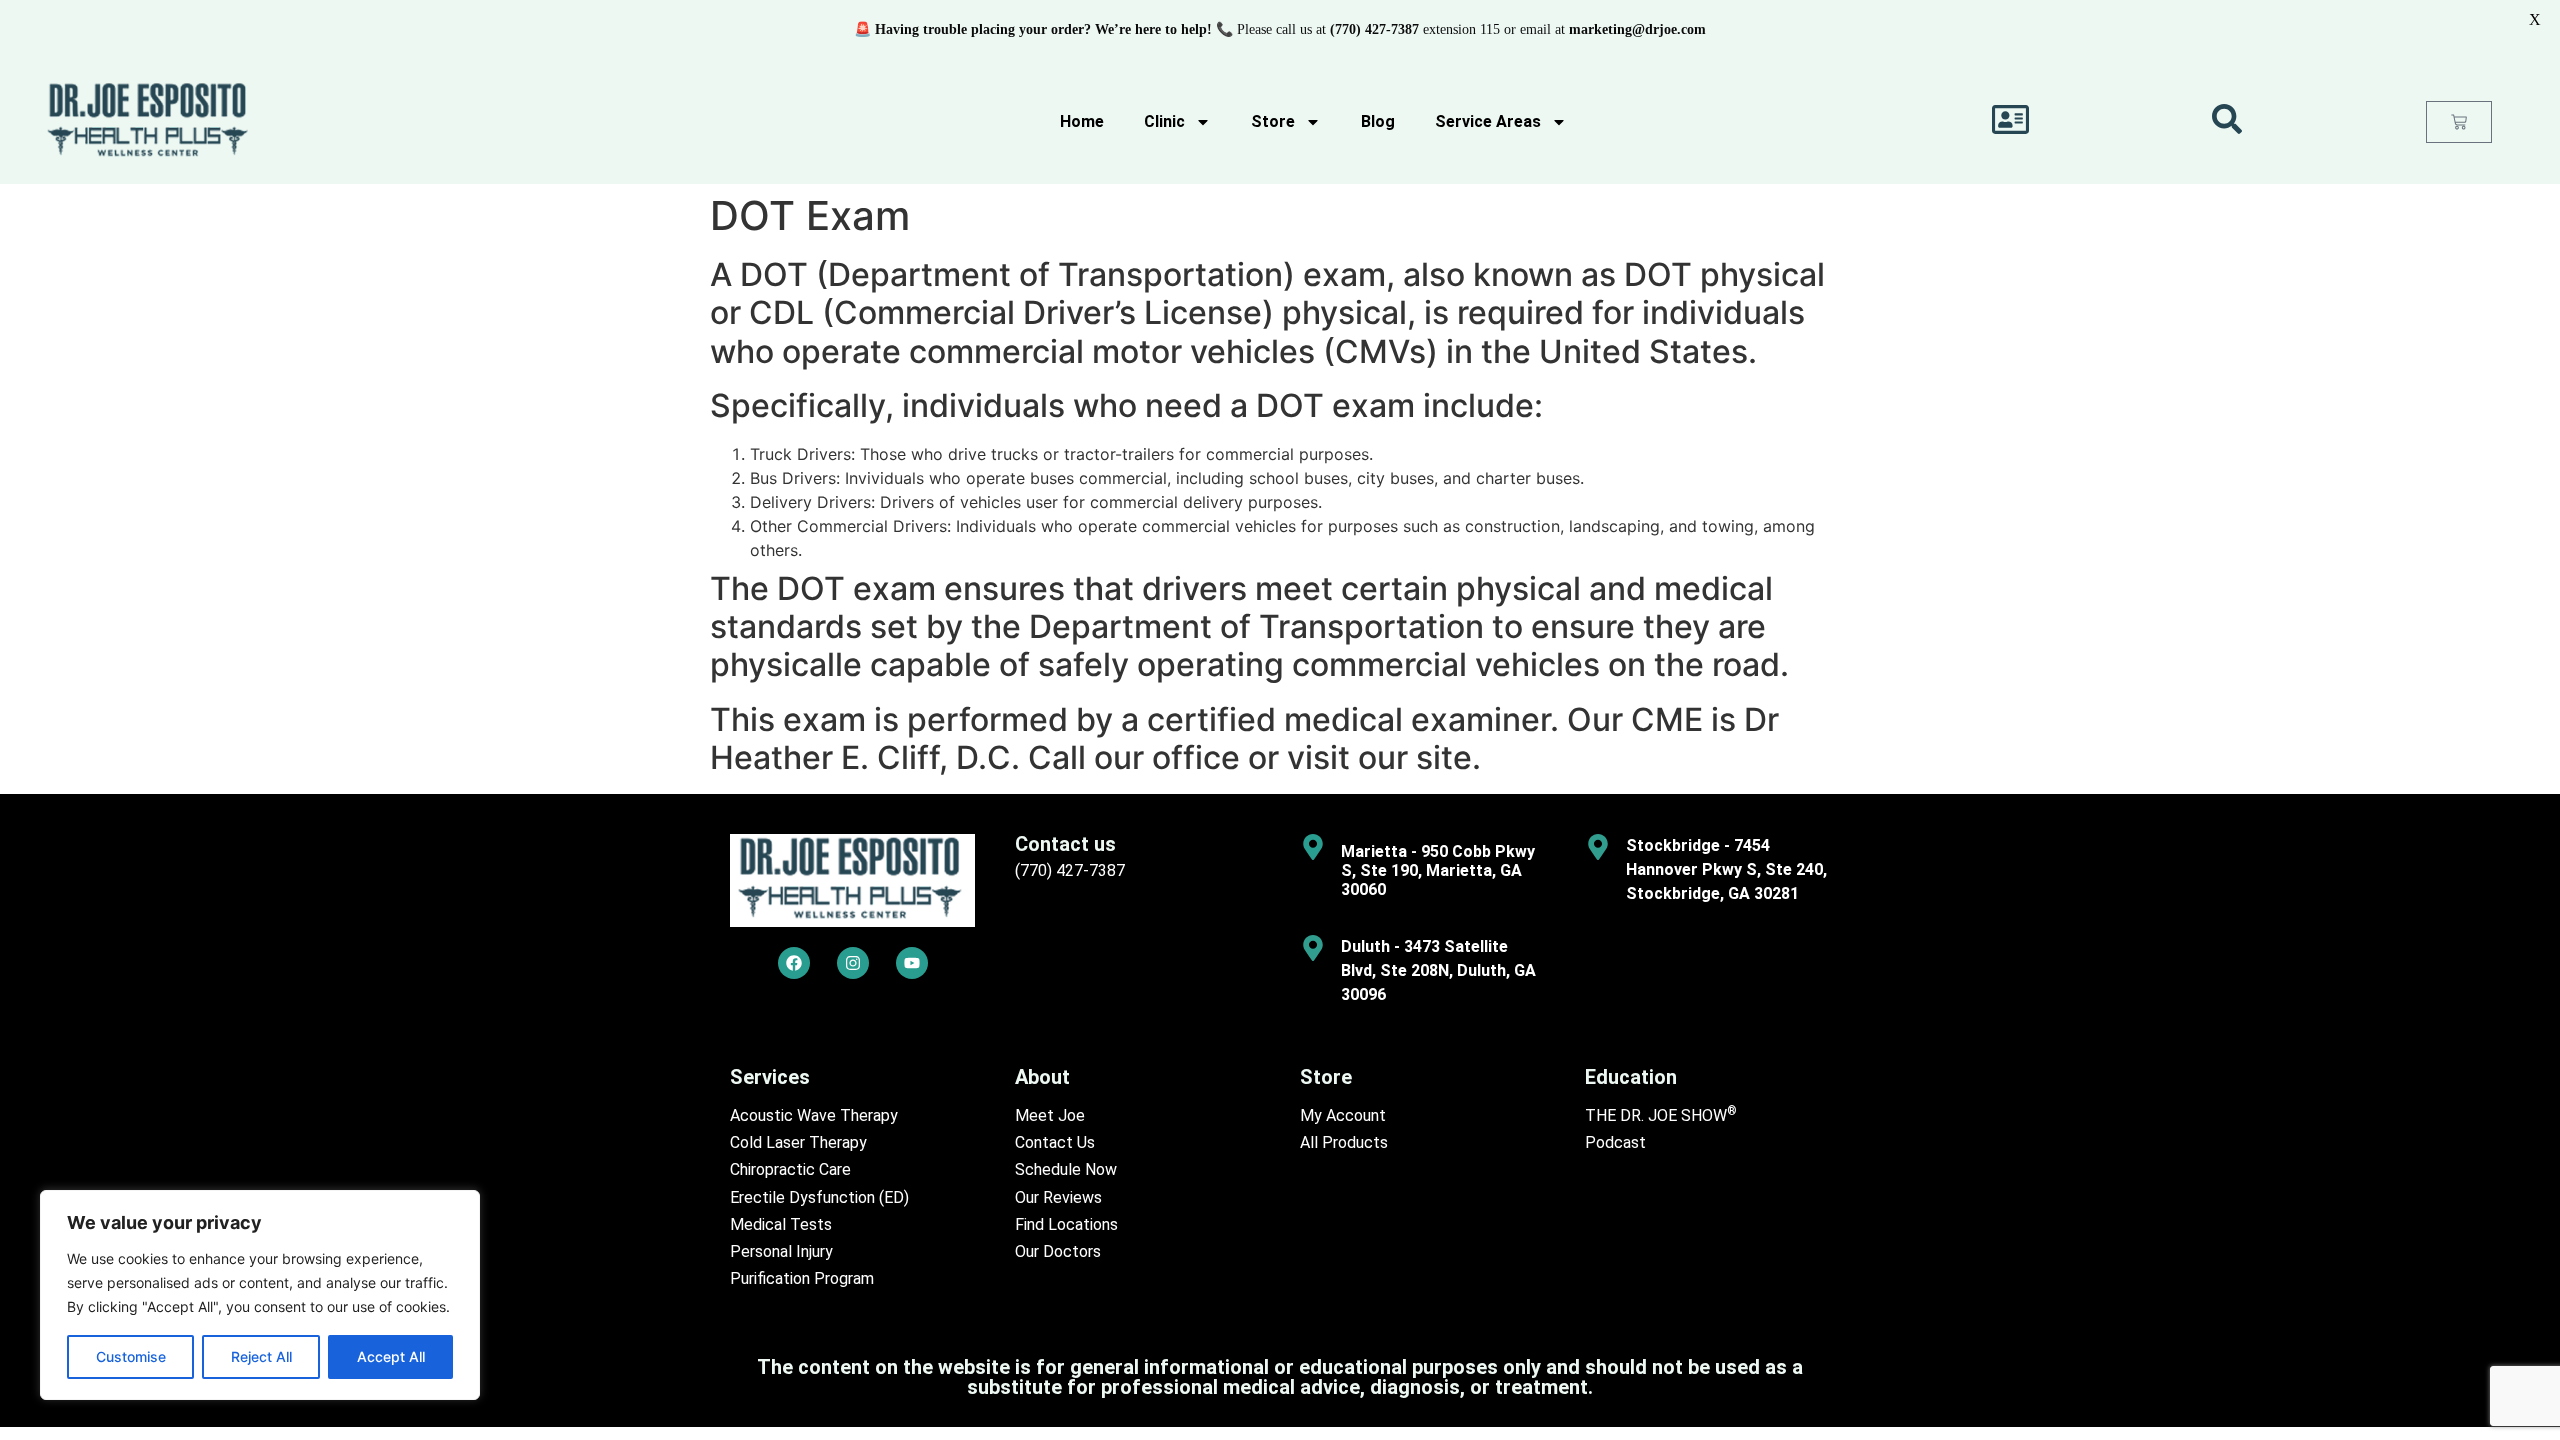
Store (1273, 121)
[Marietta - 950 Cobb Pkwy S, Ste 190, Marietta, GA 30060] (1313, 847)
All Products (1344, 1142)
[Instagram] (853, 963)
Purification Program (802, 1278)
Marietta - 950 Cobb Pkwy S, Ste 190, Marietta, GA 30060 (1438, 870)
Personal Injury (781, 1251)
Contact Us (1055, 1142)
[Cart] (2459, 122)
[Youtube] (912, 963)
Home (1082, 121)
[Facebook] (794, 963)
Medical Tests (781, 1224)
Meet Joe (1050, 1115)
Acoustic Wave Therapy (814, 1115)
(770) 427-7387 (1070, 870)
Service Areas (1488, 121)
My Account (1343, 1115)
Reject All (261, 1356)
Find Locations (1066, 1224)
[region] (260, 1295)
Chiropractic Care (790, 1169)
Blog (1378, 121)
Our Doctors (1058, 1251)
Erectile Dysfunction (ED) (819, 1197)
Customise (131, 1356)
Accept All (391, 1356)
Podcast (1615, 1142)
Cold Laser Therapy (798, 1142)
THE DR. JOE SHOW (1661, 1115)
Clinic (1164, 121)
